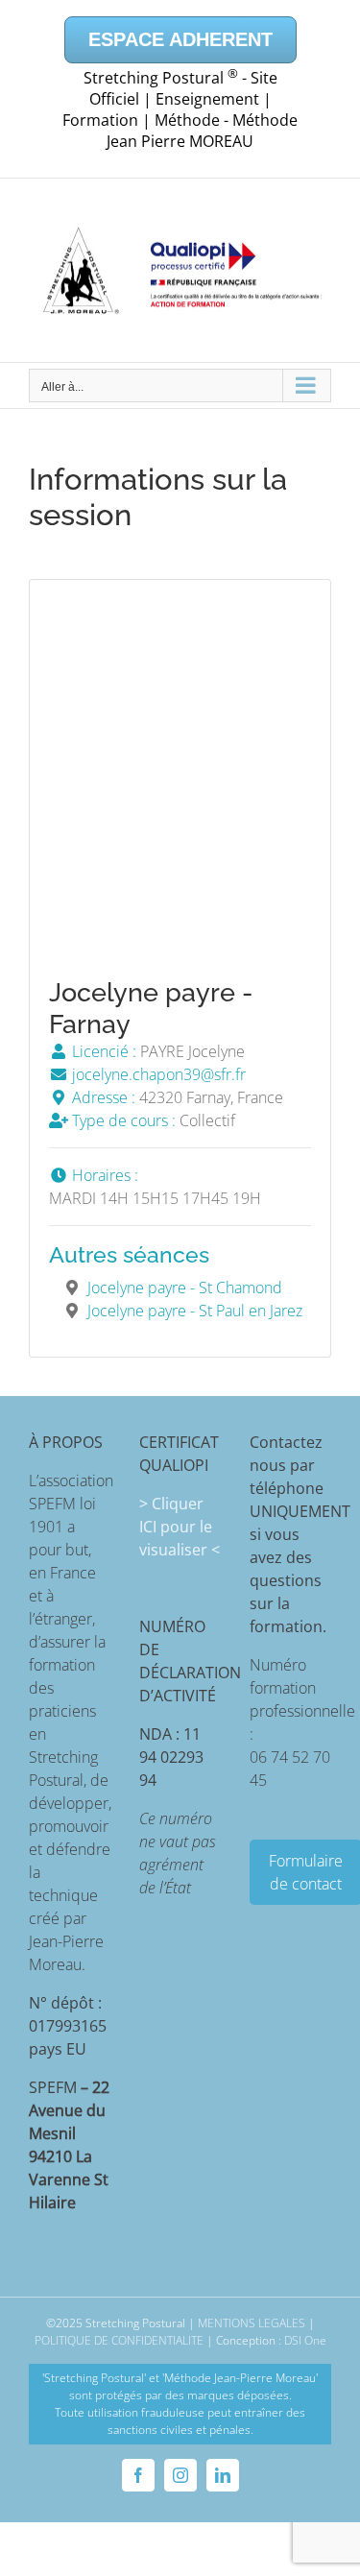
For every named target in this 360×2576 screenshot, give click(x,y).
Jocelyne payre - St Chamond (185, 1288)
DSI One (305, 2340)
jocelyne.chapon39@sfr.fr (157, 1074)
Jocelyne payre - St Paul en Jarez (195, 1311)
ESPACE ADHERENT (180, 39)
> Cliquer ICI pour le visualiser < (180, 1527)
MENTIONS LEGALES (252, 2323)
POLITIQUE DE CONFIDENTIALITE (119, 2340)
